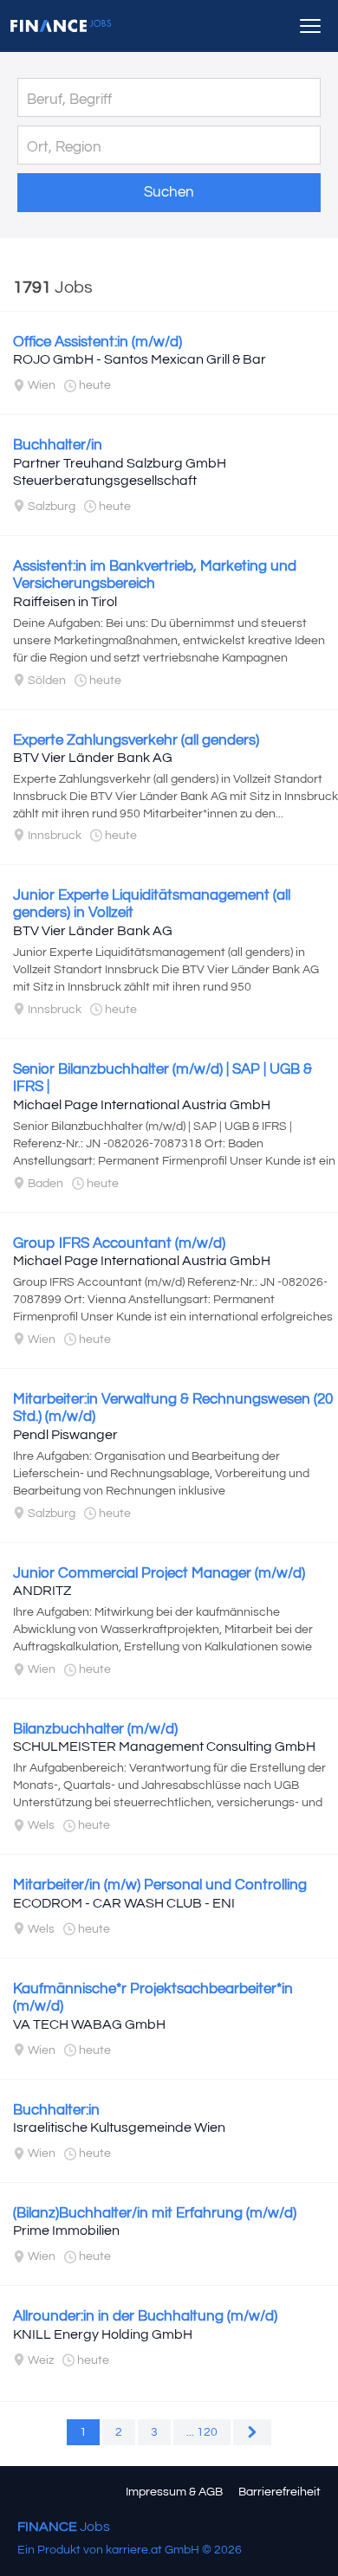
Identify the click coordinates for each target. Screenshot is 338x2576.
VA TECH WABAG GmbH (89, 2024)
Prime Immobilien (66, 2231)
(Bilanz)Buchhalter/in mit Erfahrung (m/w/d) (155, 2213)
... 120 (202, 2432)
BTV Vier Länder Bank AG (93, 758)
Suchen (169, 192)
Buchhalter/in (58, 445)
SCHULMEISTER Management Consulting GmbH (164, 1746)
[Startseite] (61, 26)
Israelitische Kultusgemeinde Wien (119, 2127)
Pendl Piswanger (65, 1435)
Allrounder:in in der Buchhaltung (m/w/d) (145, 2316)
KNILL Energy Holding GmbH (103, 2334)
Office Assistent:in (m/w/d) (97, 342)
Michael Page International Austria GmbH (142, 1105)
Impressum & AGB (174, 2492)
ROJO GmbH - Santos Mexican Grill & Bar (140, 359)
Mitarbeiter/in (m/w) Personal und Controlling (160, 1885)
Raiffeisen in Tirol (65, 602)
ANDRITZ (42, 1591)
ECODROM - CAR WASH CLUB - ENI (124, 1903)
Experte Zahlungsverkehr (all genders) (136, 740)
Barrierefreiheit (279, 2492)
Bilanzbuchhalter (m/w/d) (95, 1729)
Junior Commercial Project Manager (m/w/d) (159, 1573)
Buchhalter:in (56, 2110)
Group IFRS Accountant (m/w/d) (119, 1243)
